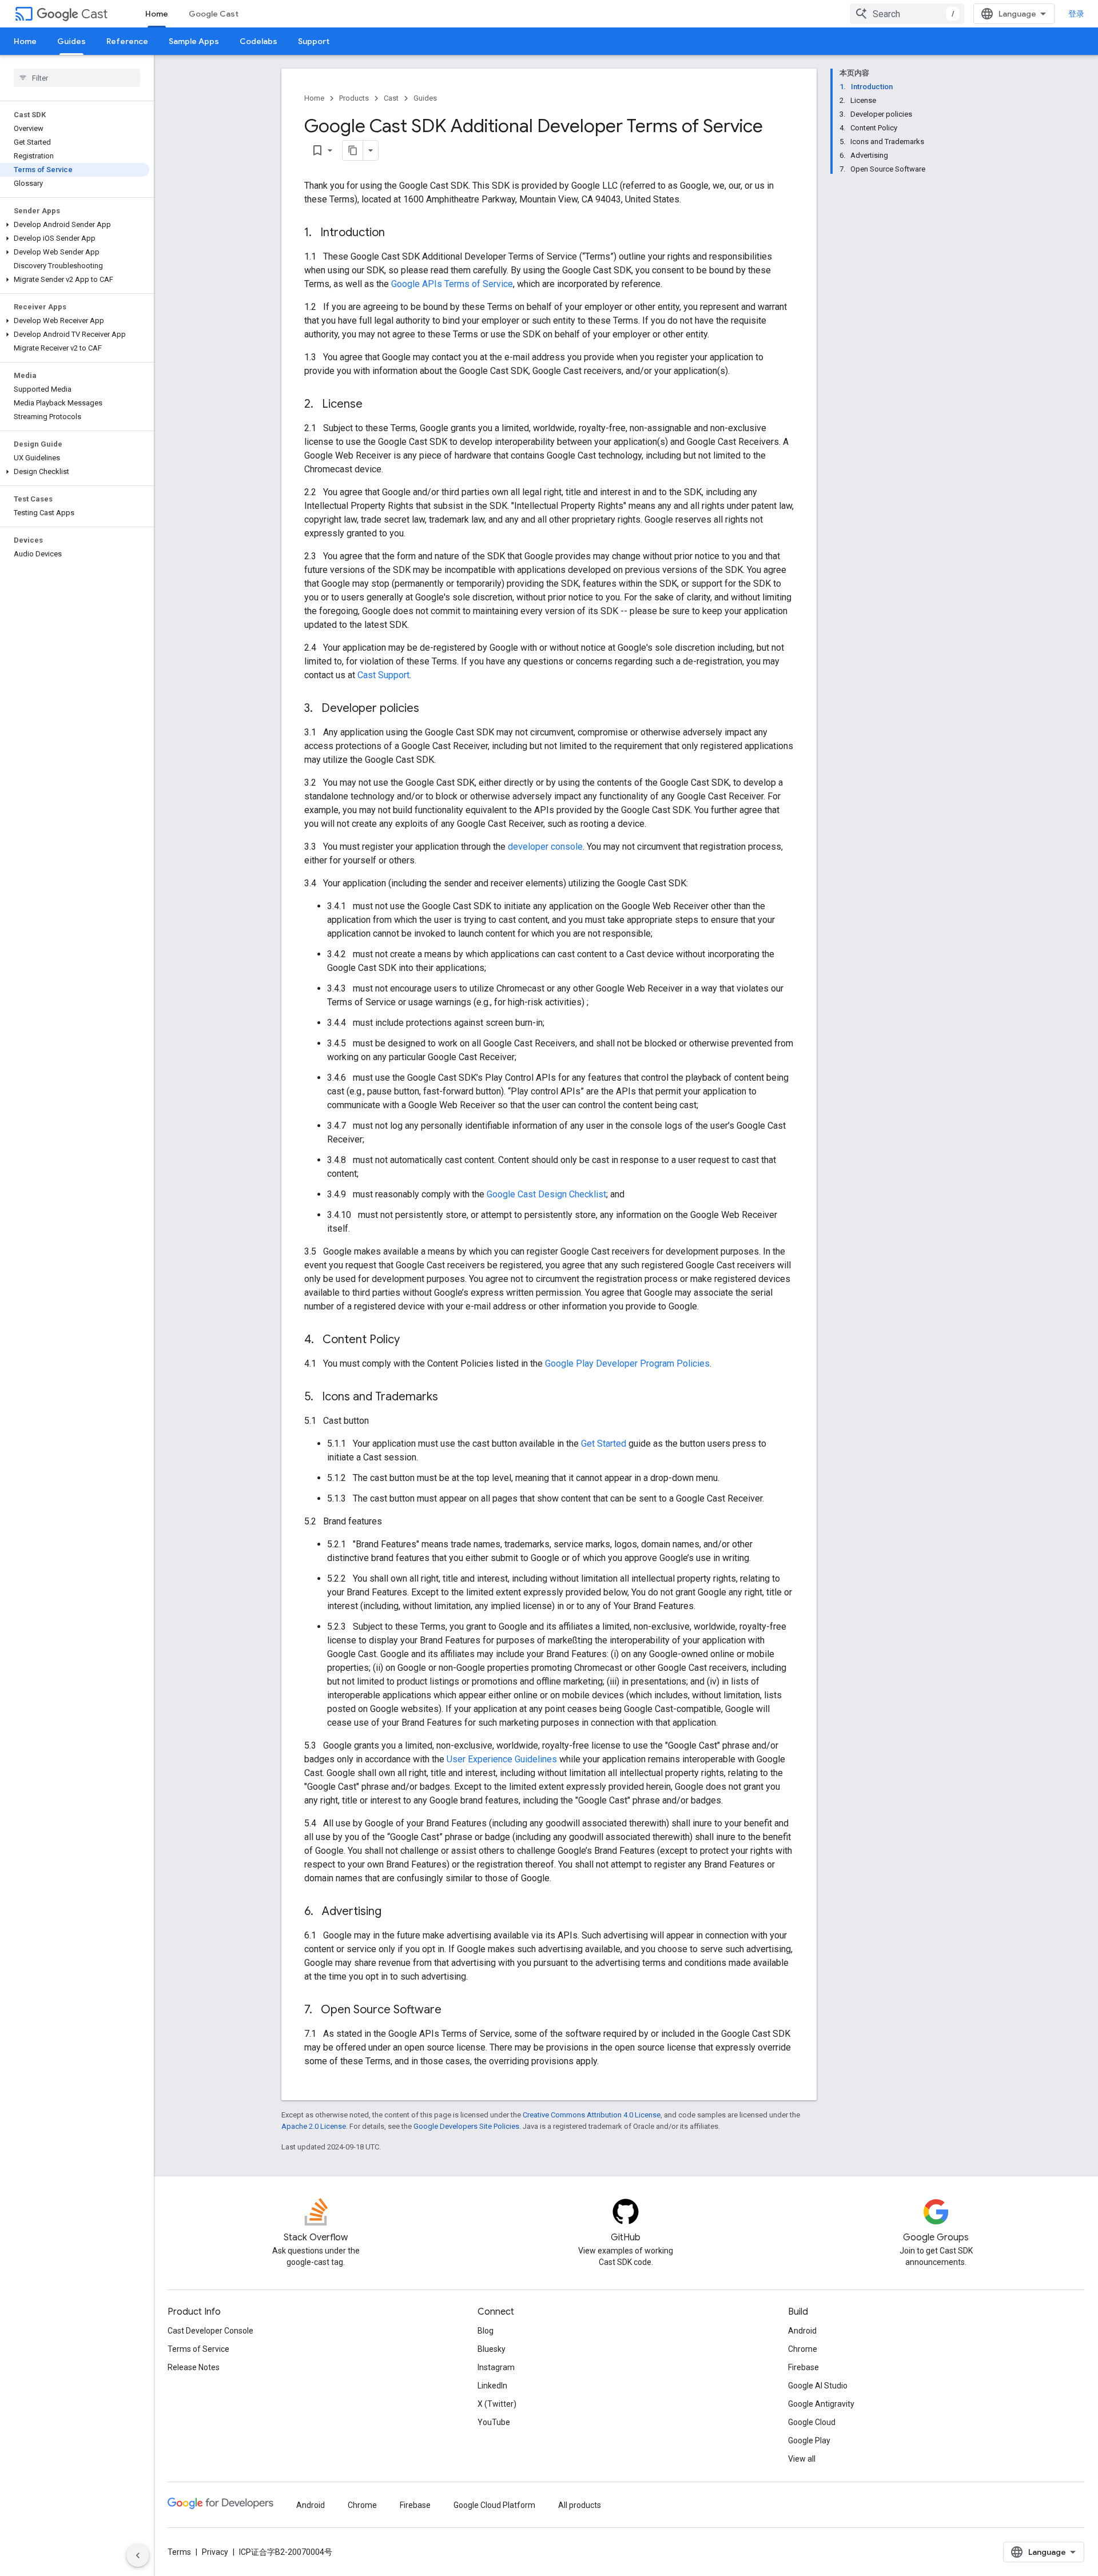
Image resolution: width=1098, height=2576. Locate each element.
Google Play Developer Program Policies (627, 1363)
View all (802, 2459)
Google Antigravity (821, 2404)
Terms (179, 2552)
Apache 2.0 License (314, 2126)
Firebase (803, 2367)
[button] (75, 225)
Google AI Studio (818, 2386)
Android (802, 2331)
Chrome (803, 2349)
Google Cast (214, 14)
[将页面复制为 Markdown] (353, 150)
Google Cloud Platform (494, 2505)
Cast (94, 14)
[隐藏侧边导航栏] (138, 2555)
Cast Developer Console (210, 2331)
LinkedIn (492, 2386)
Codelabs (258, 41)
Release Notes (194, 2367)
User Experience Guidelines (502, 1759)
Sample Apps (194, 41)
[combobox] (907, 14)
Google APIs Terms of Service (452, 284)
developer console (545, 847)
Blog (486, 2331)
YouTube (494, 2422)
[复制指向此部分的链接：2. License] (374, 405)
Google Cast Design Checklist (546, 1194)
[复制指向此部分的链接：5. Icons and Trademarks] (449, 1398)
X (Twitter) (497, 2404)
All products (580, 2505)
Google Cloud (812, 2422)
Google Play (809, 2440)
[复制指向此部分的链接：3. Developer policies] (431, 709)
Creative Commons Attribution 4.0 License (592, 2115)
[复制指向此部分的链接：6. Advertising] (393, 1912)
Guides (71, 41)
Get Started (604, 1444)
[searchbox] (77, 78)
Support (314, 41)
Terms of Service (198, 2349)
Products (354, 98)
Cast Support (383, 675)
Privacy (215, 2552)
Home (157, 14)
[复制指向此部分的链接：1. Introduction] (396, 233)
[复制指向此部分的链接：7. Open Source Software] (453, 2010)
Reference (127, 41)
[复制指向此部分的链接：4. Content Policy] (411, 1340)
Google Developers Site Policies (466, 2126)
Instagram (496, 2367)
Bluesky (492, 2349)
